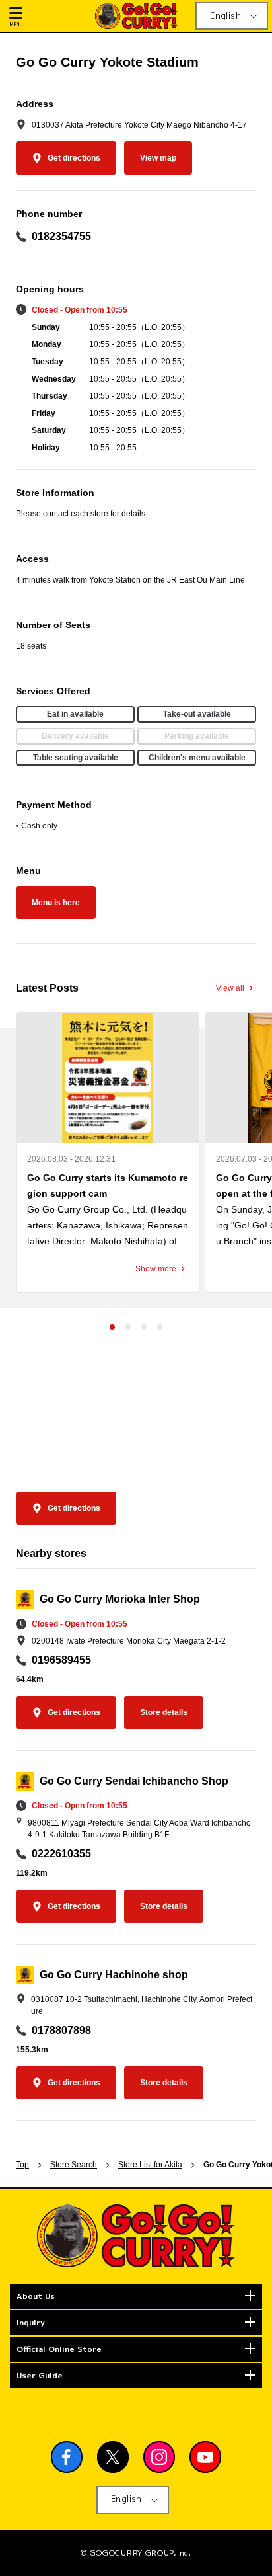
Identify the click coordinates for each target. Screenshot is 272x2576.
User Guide (40, 2375)
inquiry (31, 2322)
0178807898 (61, 2030)
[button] (47, 16)
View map (158, 158)
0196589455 (61, 1660)
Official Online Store (59, 2349)
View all (230, 988)
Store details (164, 1712)
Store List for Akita (150, 2165)
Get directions (74, 158)
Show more (156, 1269)
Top (22, 2165)
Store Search (74, 2165)
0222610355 (61, 1854)
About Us (36, 2296)
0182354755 (61, 236)
